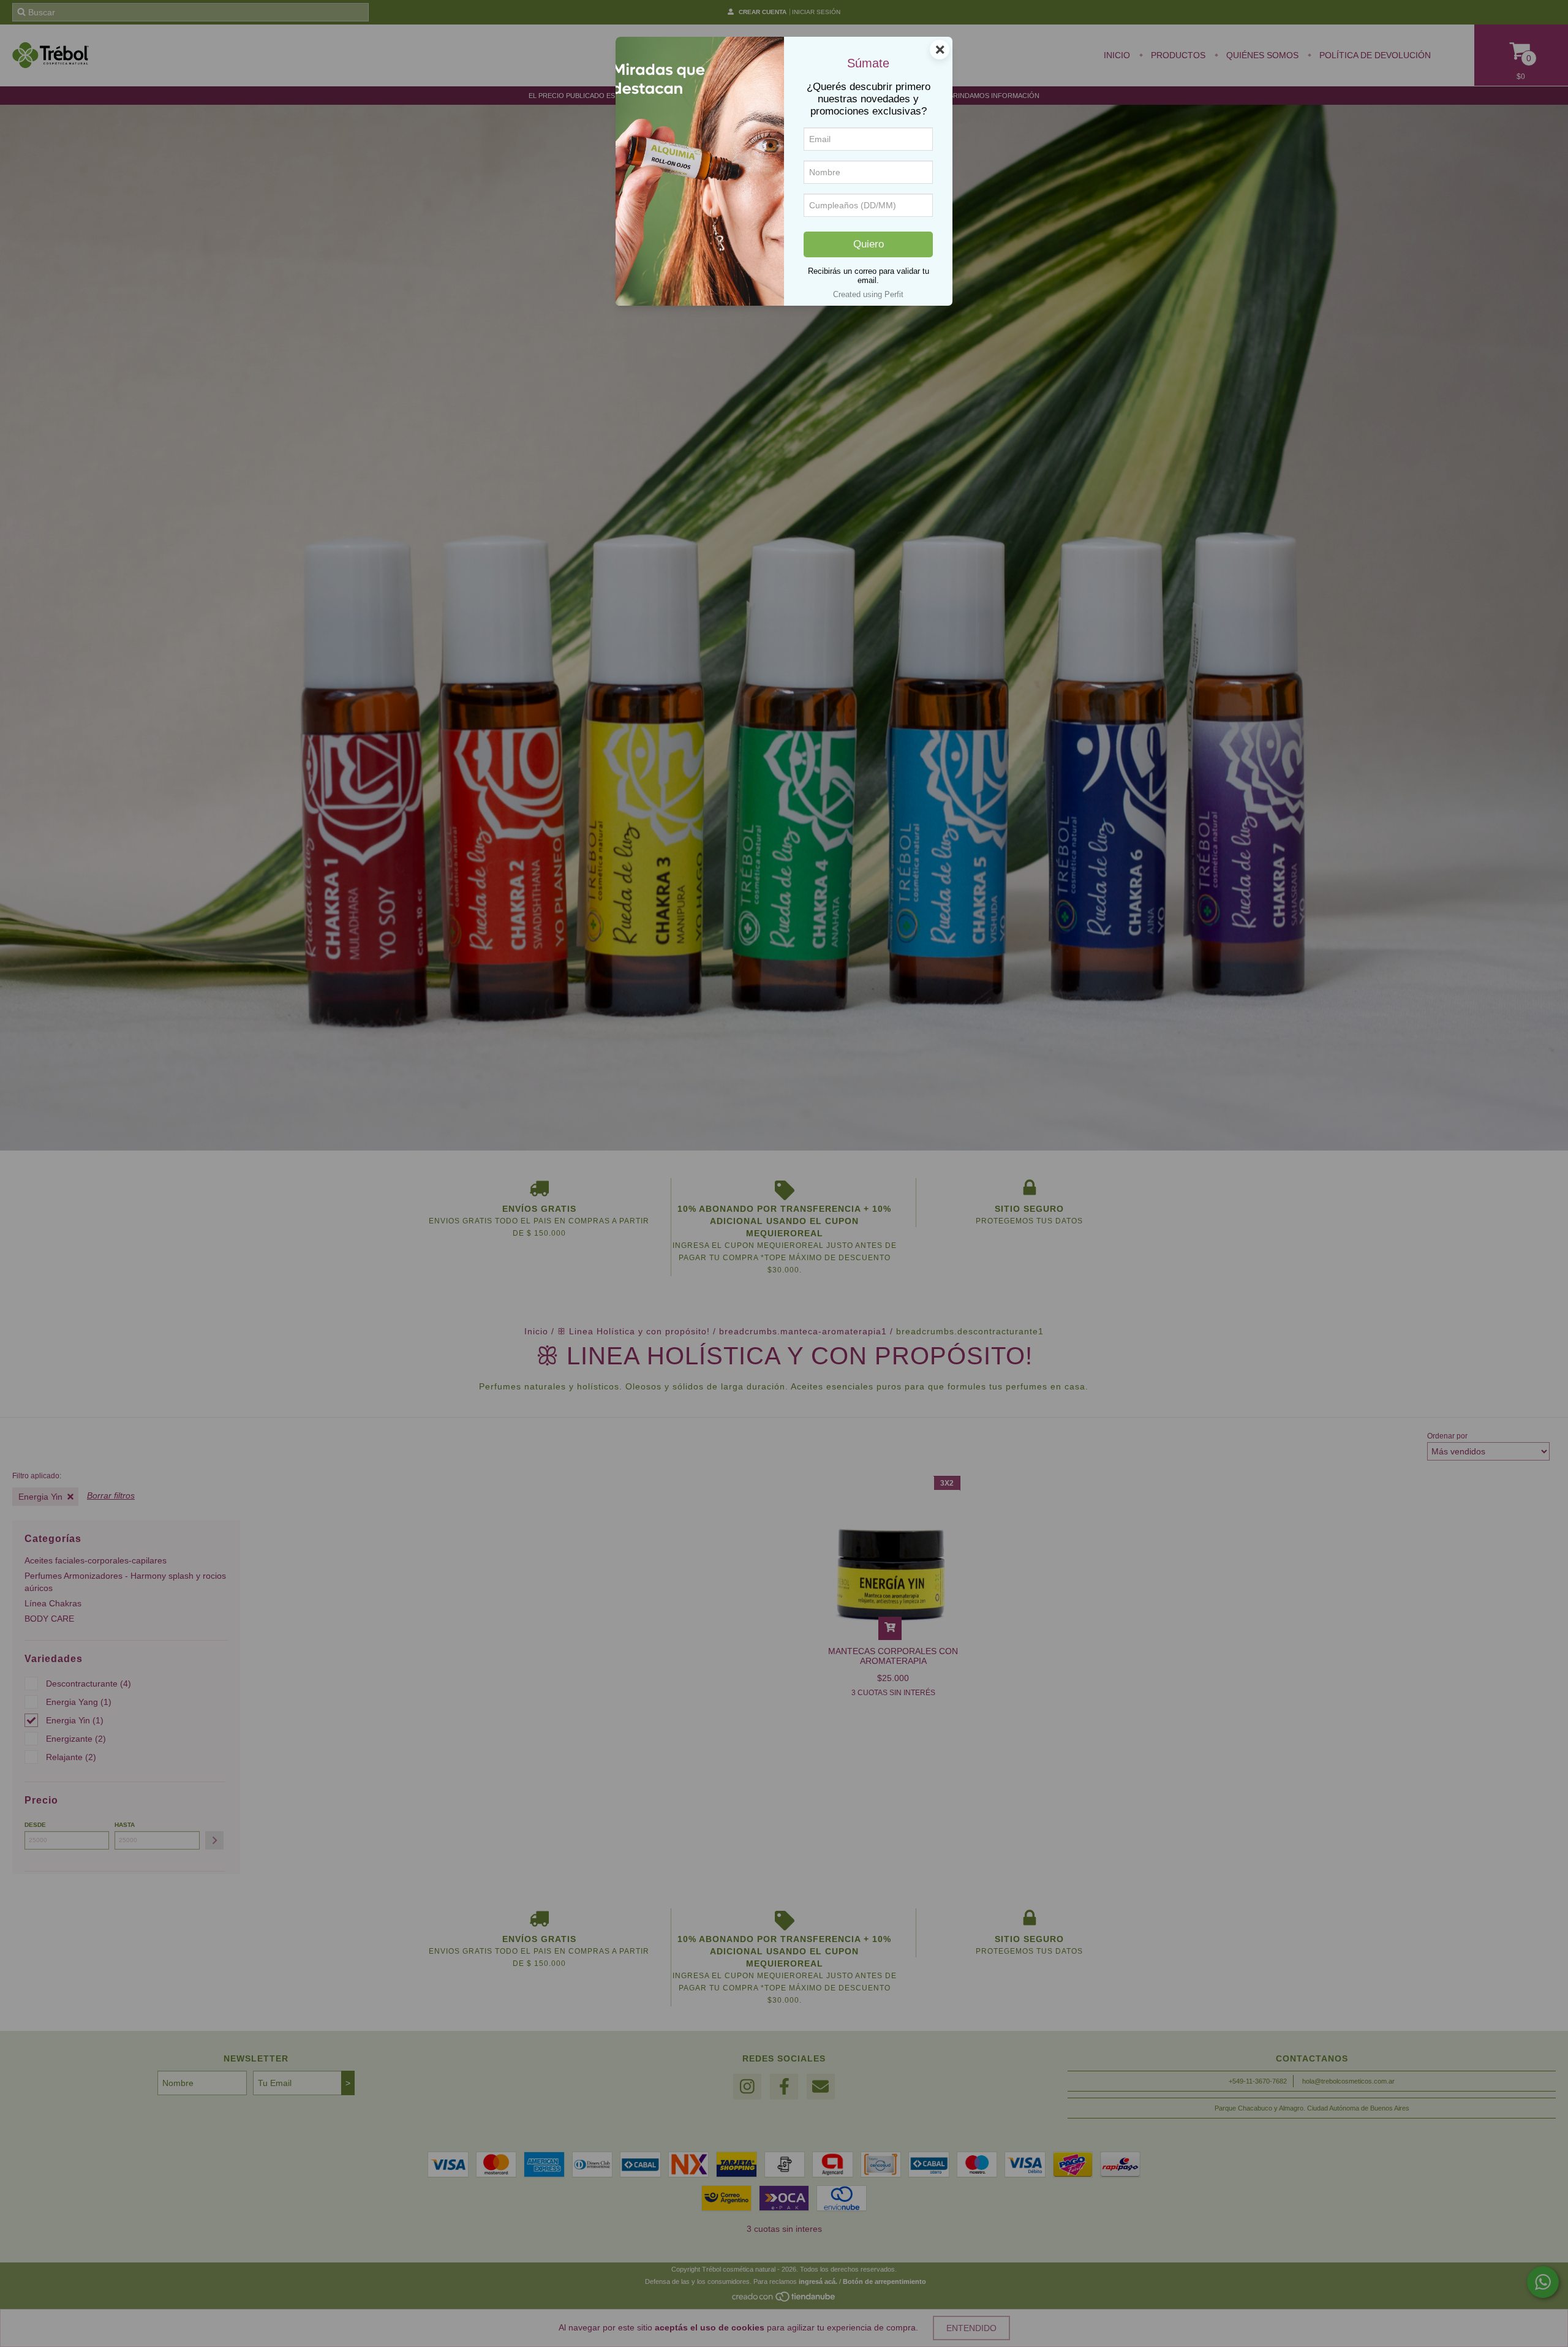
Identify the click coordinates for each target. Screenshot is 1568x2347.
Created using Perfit (868, 294)
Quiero (869, 244)
